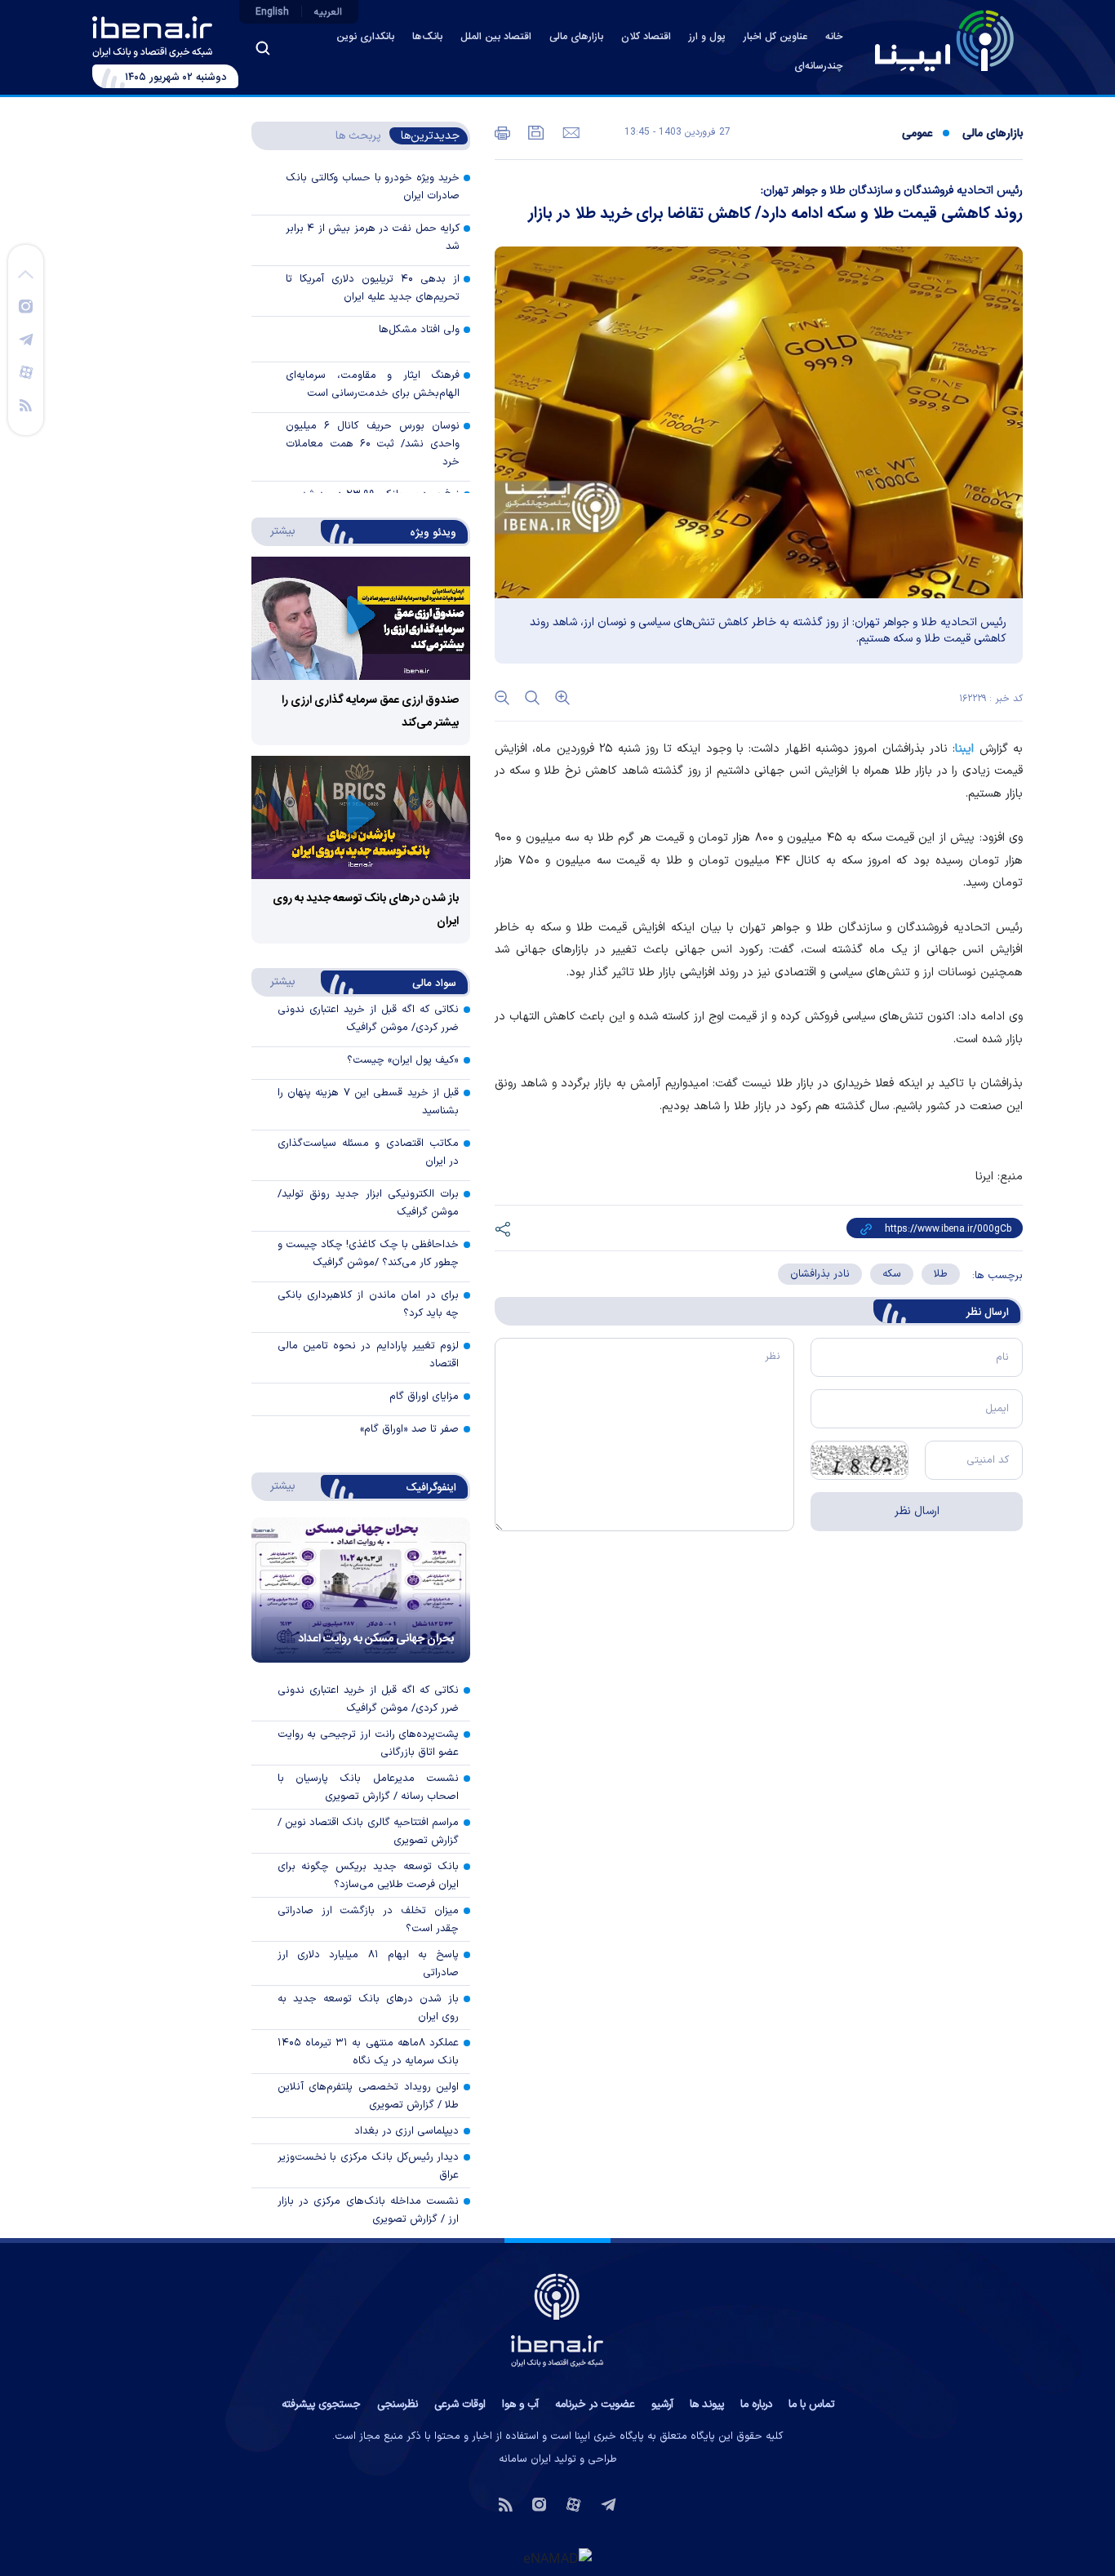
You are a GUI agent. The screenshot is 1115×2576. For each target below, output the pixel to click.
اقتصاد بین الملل (496, 37)
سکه (892, 1274)
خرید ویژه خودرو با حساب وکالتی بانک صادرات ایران (373, 187)
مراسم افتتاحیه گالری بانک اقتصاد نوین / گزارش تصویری (369, 1832)
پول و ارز (707, 37)
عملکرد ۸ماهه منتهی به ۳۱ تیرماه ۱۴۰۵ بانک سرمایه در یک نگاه (369, 2052)
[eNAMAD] (557, 2557)
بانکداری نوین (365, 37)
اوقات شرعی (460, 2405)
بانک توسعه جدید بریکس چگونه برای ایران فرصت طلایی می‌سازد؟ (369, 1876)
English (272, 12)
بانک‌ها (427, 37)
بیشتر (275, 531)
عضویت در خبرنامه (595, 2405)
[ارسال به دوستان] (569, 131)
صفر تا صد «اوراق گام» (409, 1429)
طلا (941, 1274)
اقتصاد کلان (646, 37)
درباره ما (756, 2405)
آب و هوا (520, 2405)
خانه (834, 37)
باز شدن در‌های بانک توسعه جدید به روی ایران (369, 2008)
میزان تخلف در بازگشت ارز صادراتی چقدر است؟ (369, 1920)
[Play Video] (361, 618)
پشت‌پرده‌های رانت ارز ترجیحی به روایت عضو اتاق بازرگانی (369, 1743)
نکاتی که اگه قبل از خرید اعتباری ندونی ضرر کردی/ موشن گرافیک (369, 1699)
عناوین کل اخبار (775, 37)
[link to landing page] (944, 41)
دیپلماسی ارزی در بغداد (406, 2131)
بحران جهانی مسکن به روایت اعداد (376, 1639)
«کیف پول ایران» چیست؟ (403, 1060)
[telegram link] (26, 339)
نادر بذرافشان (820, 1274)
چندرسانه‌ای (818, 67)
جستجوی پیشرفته (321, 2405)
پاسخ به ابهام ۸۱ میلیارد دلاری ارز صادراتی (369, 1964)
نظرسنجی (398, 2405)
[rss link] (26, 404)
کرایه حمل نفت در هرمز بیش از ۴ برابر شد (373, 238)
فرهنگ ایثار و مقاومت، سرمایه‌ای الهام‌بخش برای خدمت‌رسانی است (373, 384)
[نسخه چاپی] (502, 131)
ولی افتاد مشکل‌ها (419, 330)
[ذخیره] (535, 131)
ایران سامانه (525, 2459)
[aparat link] (26, 371)
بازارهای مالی (576, 37)
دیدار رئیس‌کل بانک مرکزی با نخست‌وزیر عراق (369, 2166)
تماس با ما (811, 2405)
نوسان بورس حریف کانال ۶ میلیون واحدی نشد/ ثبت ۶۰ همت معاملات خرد (373, 444)
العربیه (328, 12)
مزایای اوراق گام (424, 1397)
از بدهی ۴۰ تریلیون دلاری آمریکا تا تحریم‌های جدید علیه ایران (373, 288)
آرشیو (662, 2405)
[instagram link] (26, 305)
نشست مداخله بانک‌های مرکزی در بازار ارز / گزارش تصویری (369, 2210)
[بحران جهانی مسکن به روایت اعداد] (361, 1590)
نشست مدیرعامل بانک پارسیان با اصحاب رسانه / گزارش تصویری (369, 1788)
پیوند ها (707, 2405)
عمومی (917, 134)
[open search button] (263, 48)
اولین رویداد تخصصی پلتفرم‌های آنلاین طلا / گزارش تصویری (369, 2096)
